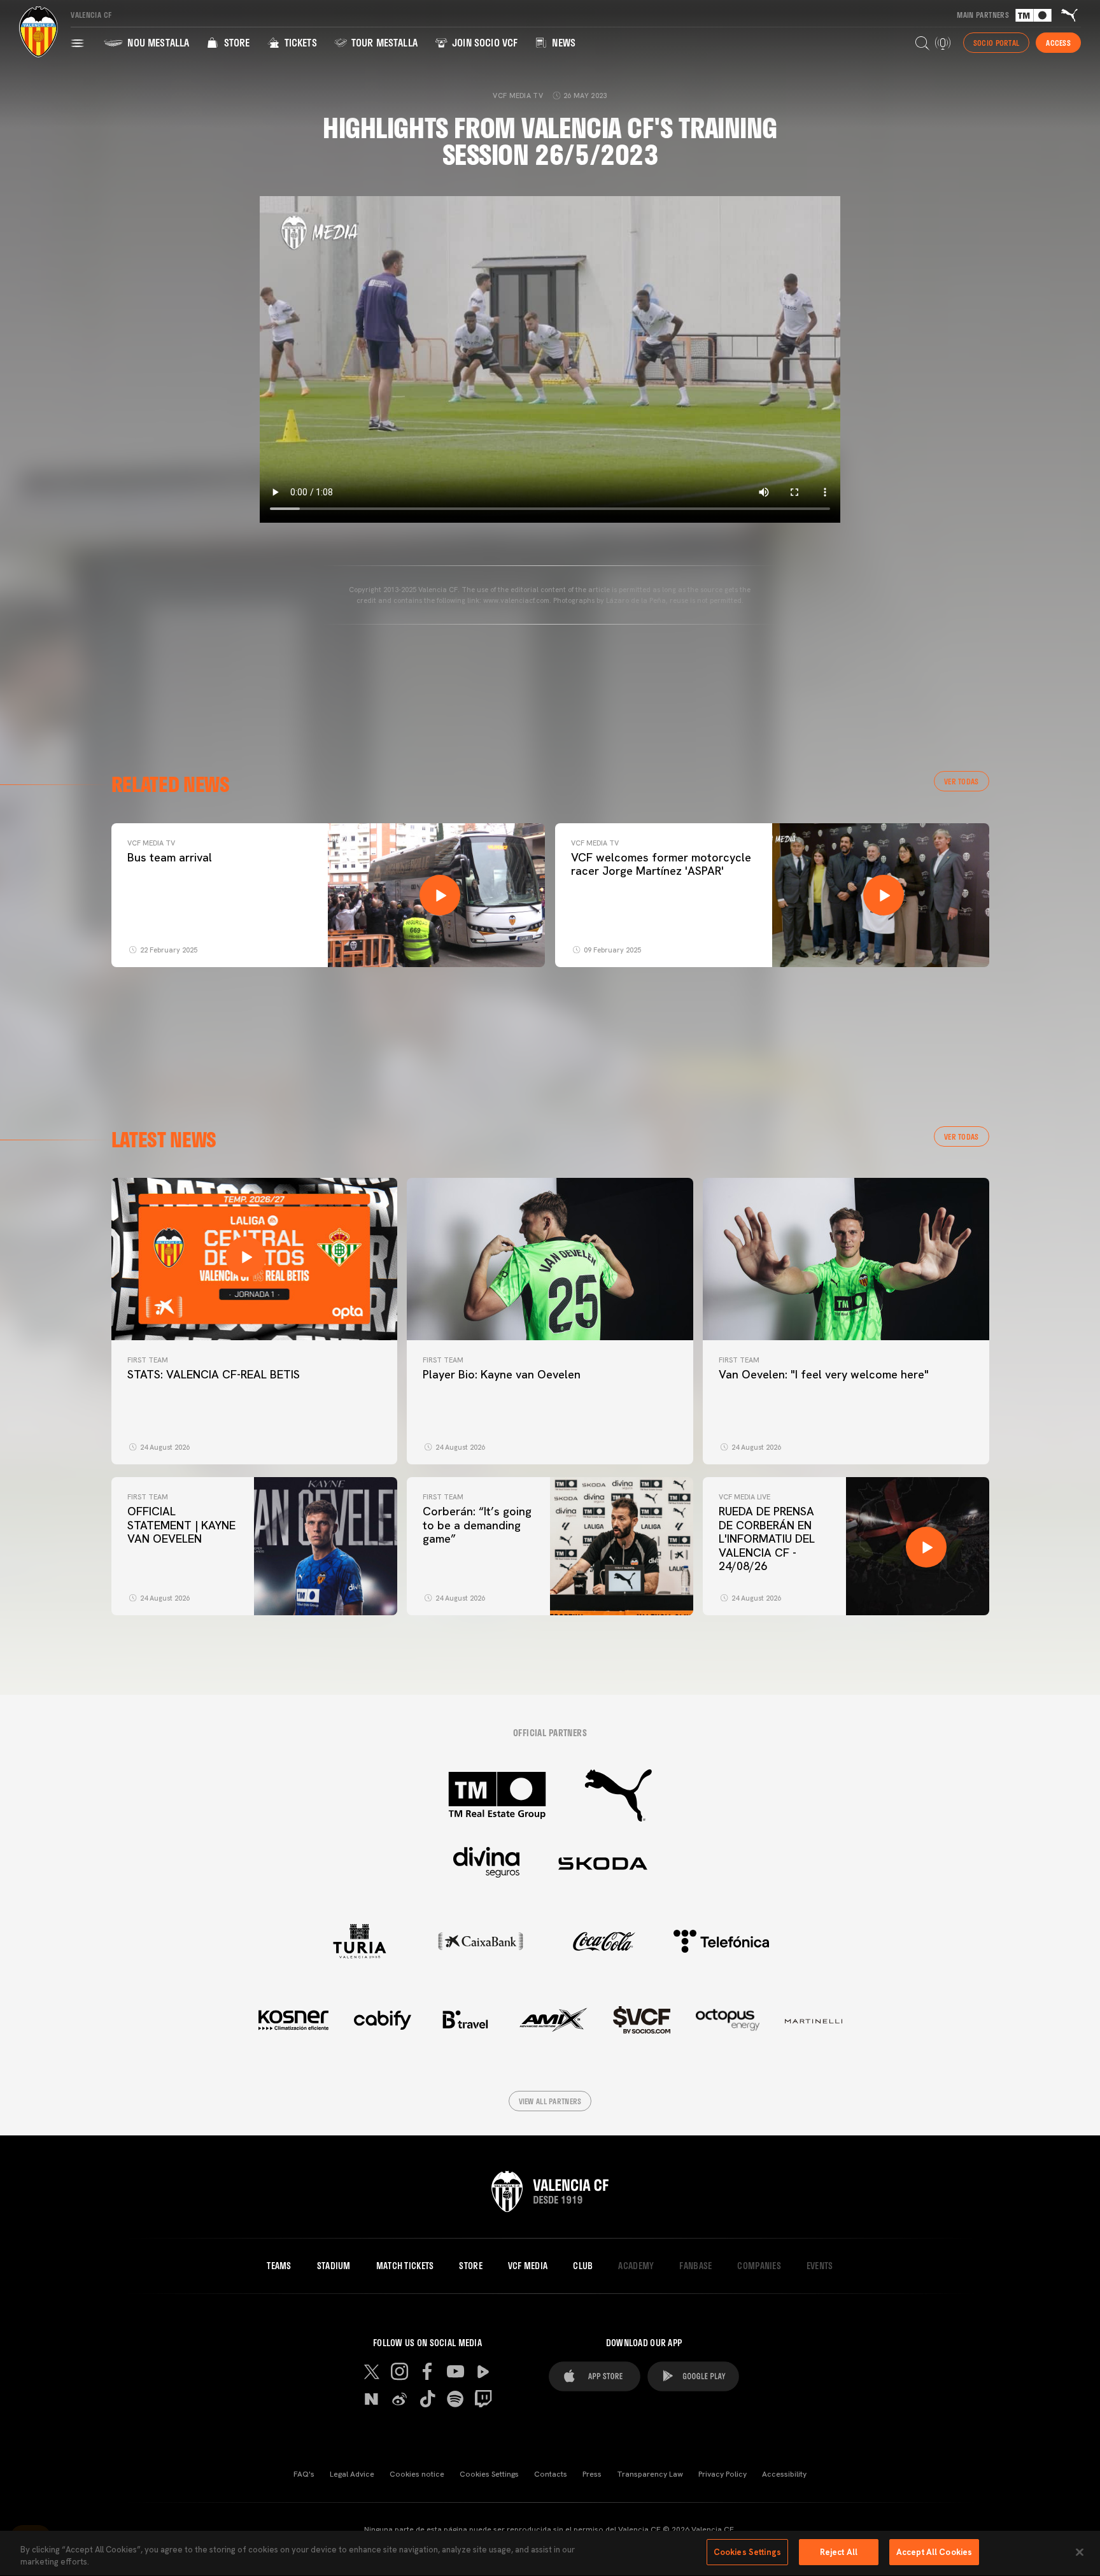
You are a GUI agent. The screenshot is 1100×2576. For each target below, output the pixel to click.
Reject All (839, 2552)
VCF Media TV (151, 843)
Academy (636, 2266)
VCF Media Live (744, 1497)
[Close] (1080, 2552)
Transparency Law (650, 2474)
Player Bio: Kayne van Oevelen (502, 1374)
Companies (759, 2266)
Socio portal (996, 43)
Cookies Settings (489, 2474)
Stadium (334, 2266)
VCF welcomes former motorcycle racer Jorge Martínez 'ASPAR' (661, 864)
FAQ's (304, 2474)
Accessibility (784, 2474)
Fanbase (695, 2266)
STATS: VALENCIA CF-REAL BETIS (214, 1374)
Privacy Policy (723, 2474)
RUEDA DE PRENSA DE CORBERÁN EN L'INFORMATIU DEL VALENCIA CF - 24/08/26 (767, 1539)
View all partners (550, 2101)
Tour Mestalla (383, 42)
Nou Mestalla (157, 42)
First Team (148, 1360)
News (562, 42)
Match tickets (405, 2266)
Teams (279, 2266)
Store (235, 42)
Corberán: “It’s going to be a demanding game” (477, 1525)
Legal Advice (352, 2474)
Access (1058, 43)
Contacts (551, 2474)
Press (592, 2474)
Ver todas (962, 781)
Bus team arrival (170, 857)
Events (820, 2266)
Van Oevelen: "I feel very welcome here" (824, 1374)
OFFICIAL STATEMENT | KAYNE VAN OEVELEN (181, 1525)
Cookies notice (417, 2474)
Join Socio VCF (483, 42)
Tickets (299, 42)
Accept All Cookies (934, 2552)
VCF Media (528, 2266)
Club (583, 2266)
